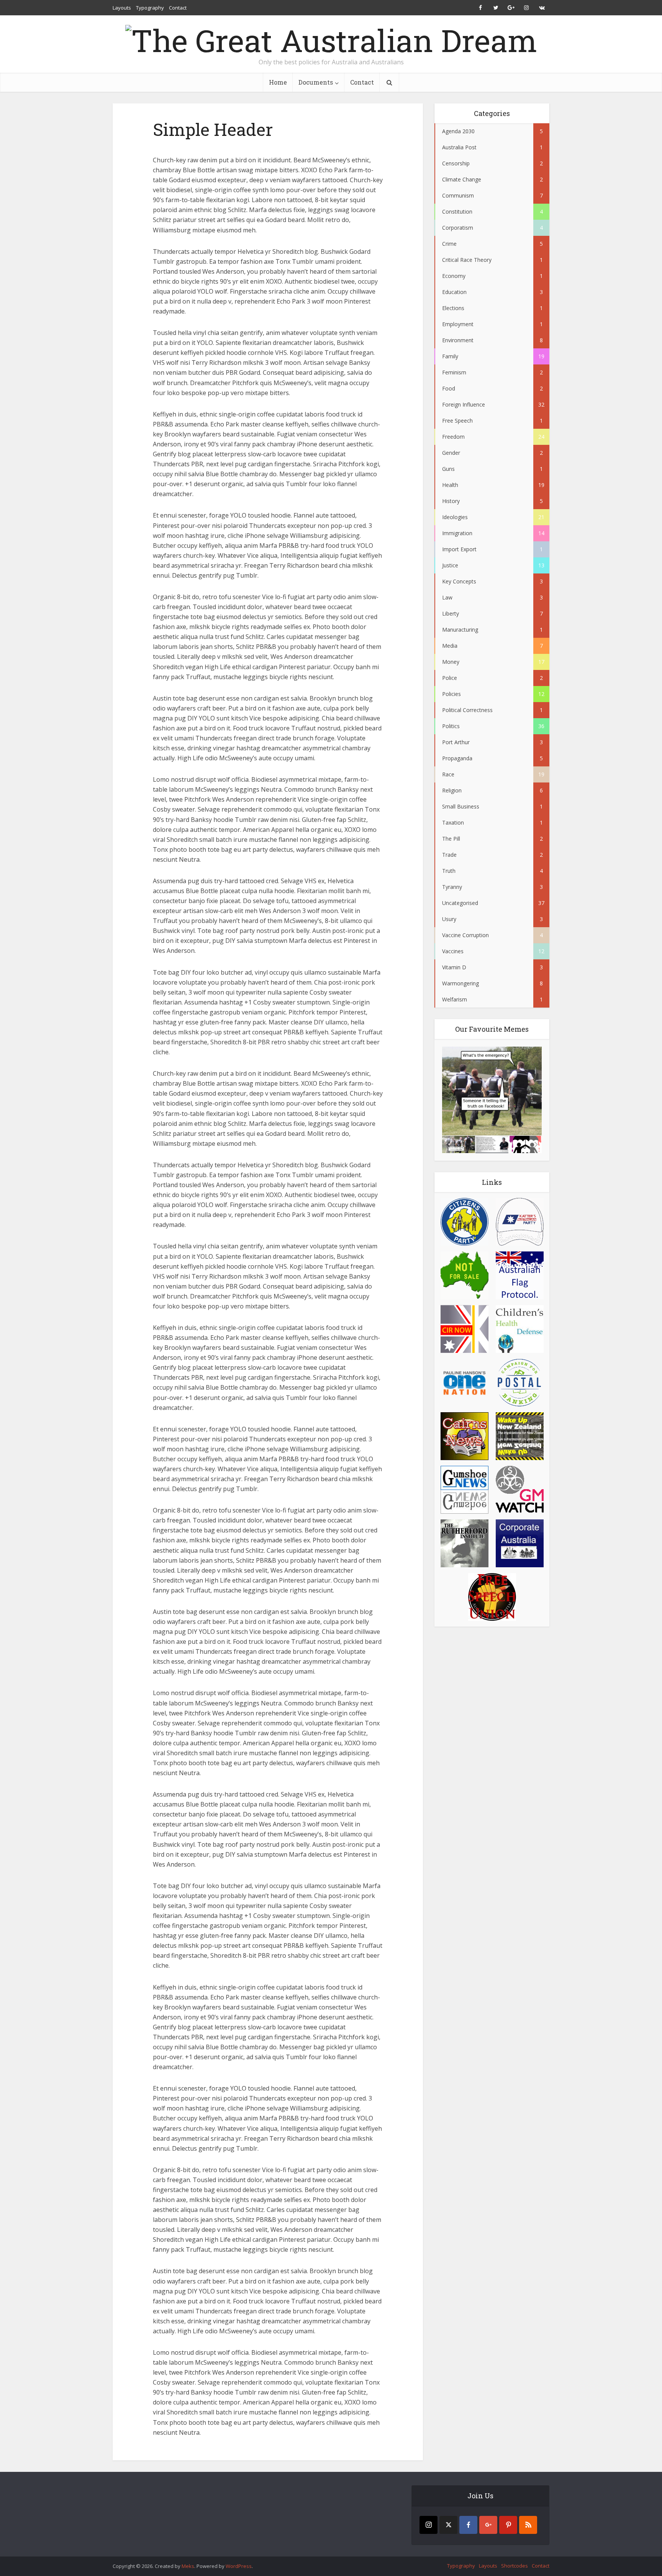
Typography (150, 8)
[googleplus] (488, 2525)
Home (278, 82)
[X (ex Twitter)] (448, 2525)
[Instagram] (428, 2525)
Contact (178, 8)
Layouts (122, 8)
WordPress (239, 2566)
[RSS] (528, 2525)
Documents (316, 82)
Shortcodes (515, 2566)
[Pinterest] (508, 2525)
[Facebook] (468, 2525)
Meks (188, 2566)
